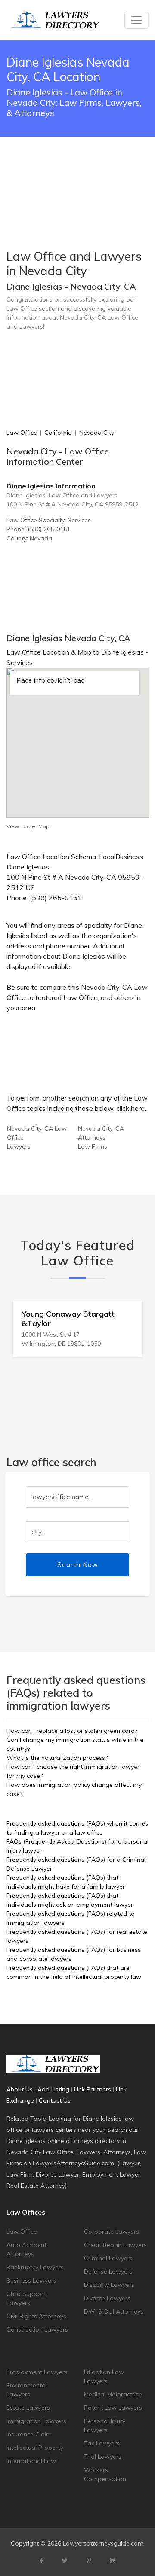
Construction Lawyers (37, 2329)
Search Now (78, 1565)
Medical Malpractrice (113, 2394)
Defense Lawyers (108, 2271)
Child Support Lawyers (26, 2298)
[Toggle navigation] (136, 20)
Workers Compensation (105, 2474)
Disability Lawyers (109, 2285)
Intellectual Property (35, 2448)
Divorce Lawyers (107, 2298)
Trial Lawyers (103, 2457)
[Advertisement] (77, 171)
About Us (20, 2089)
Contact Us (55, 2100)
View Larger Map (28, 826)
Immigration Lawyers (36, 2421)
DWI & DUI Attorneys (114, 2311)
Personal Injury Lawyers (105, 2425)
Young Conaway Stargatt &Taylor (68, 1318)
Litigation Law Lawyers (104, 2376)
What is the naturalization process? (57, 1758)
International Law (31, 2461)
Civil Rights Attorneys (36, 2316)
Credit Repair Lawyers (115, 2245)
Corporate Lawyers (112, 2232)
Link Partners (93, 2089)
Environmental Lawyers (27, 2390)
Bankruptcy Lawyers (35, 2267)
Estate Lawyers (28, 2408)
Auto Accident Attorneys (26, 2249)
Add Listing (53, 2089)
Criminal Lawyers (108, 2258)
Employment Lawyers (37, 2372)
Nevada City (97, 433)
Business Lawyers (31, 2280)
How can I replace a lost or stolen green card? (72, 1731)
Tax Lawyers (102, 2443)
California (58, 433)
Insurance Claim (29, 2434)
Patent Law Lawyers (113, 2408)
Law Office (22, 433)
